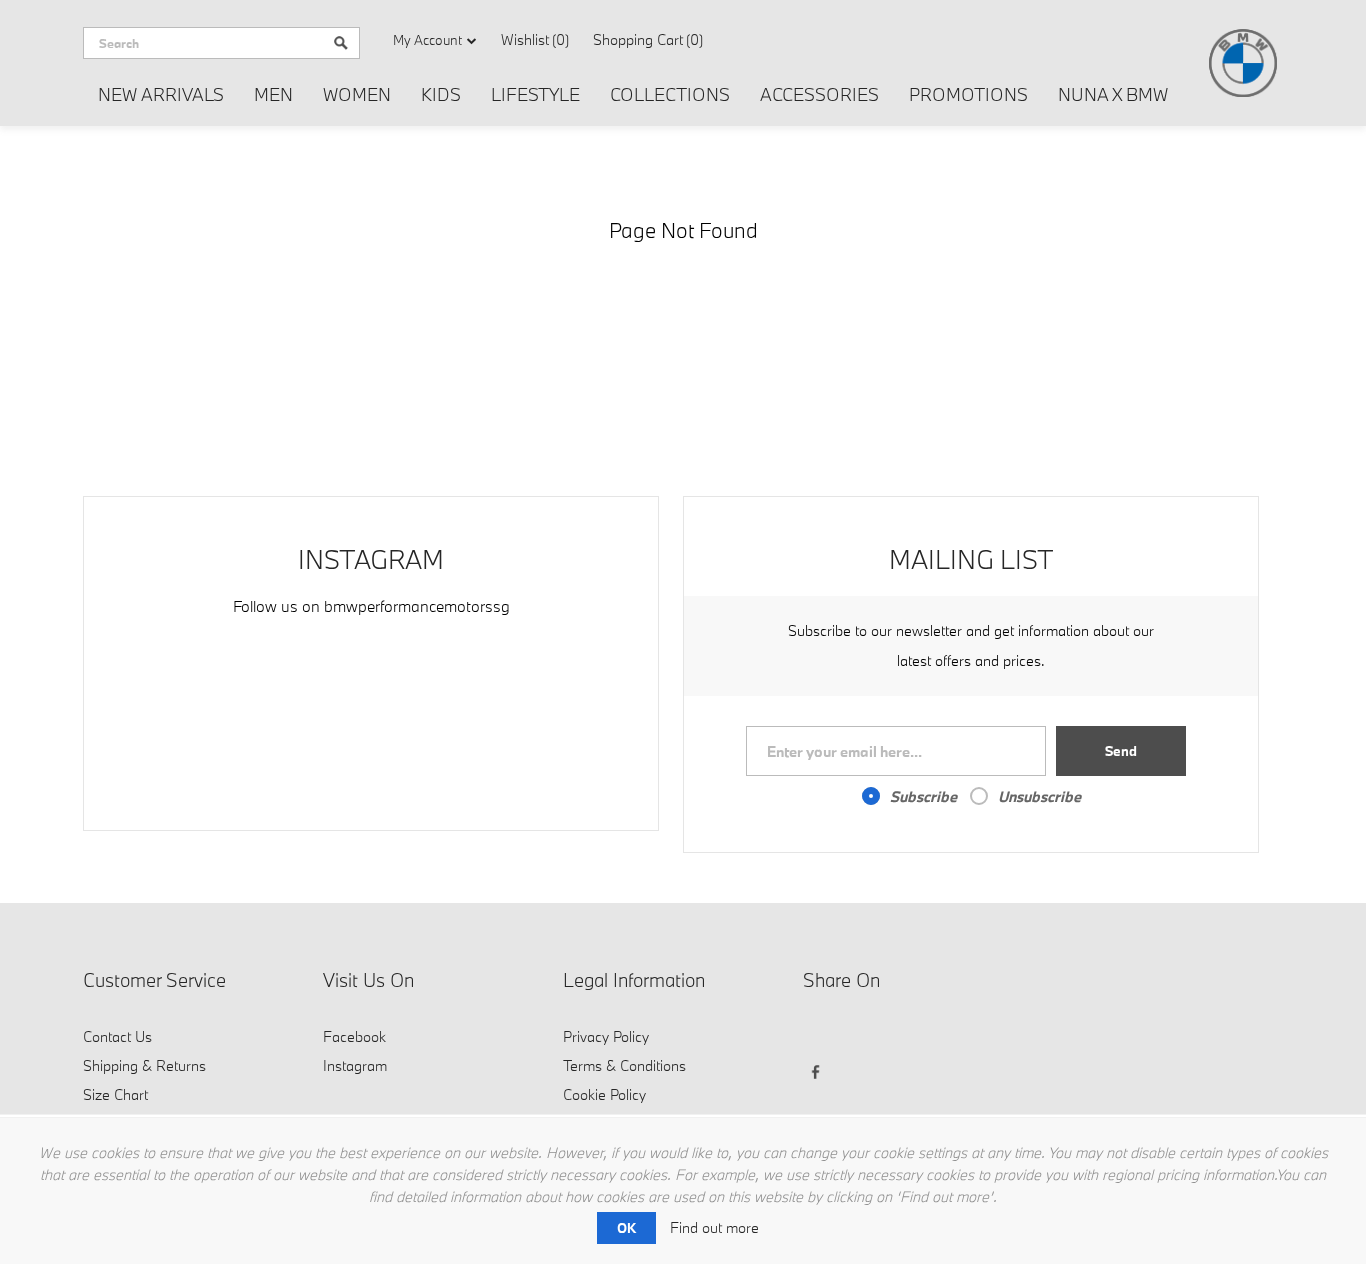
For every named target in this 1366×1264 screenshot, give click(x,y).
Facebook (354, 1036)
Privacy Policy (606, 1036)
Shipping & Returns (144, 1065)
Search (341, 43)
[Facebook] (821, 1034)
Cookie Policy (604, 1094)
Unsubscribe (1039, 796)
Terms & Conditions (624, 1065)
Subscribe (923, 796)
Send (1121, 751)
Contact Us (117, 1036)
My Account (427, 40)
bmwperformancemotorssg (417, 606)
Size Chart (115, 1094)
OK (626, 1228)
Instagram (355, 1065)
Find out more (714, 1227)
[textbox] (203, 43)
